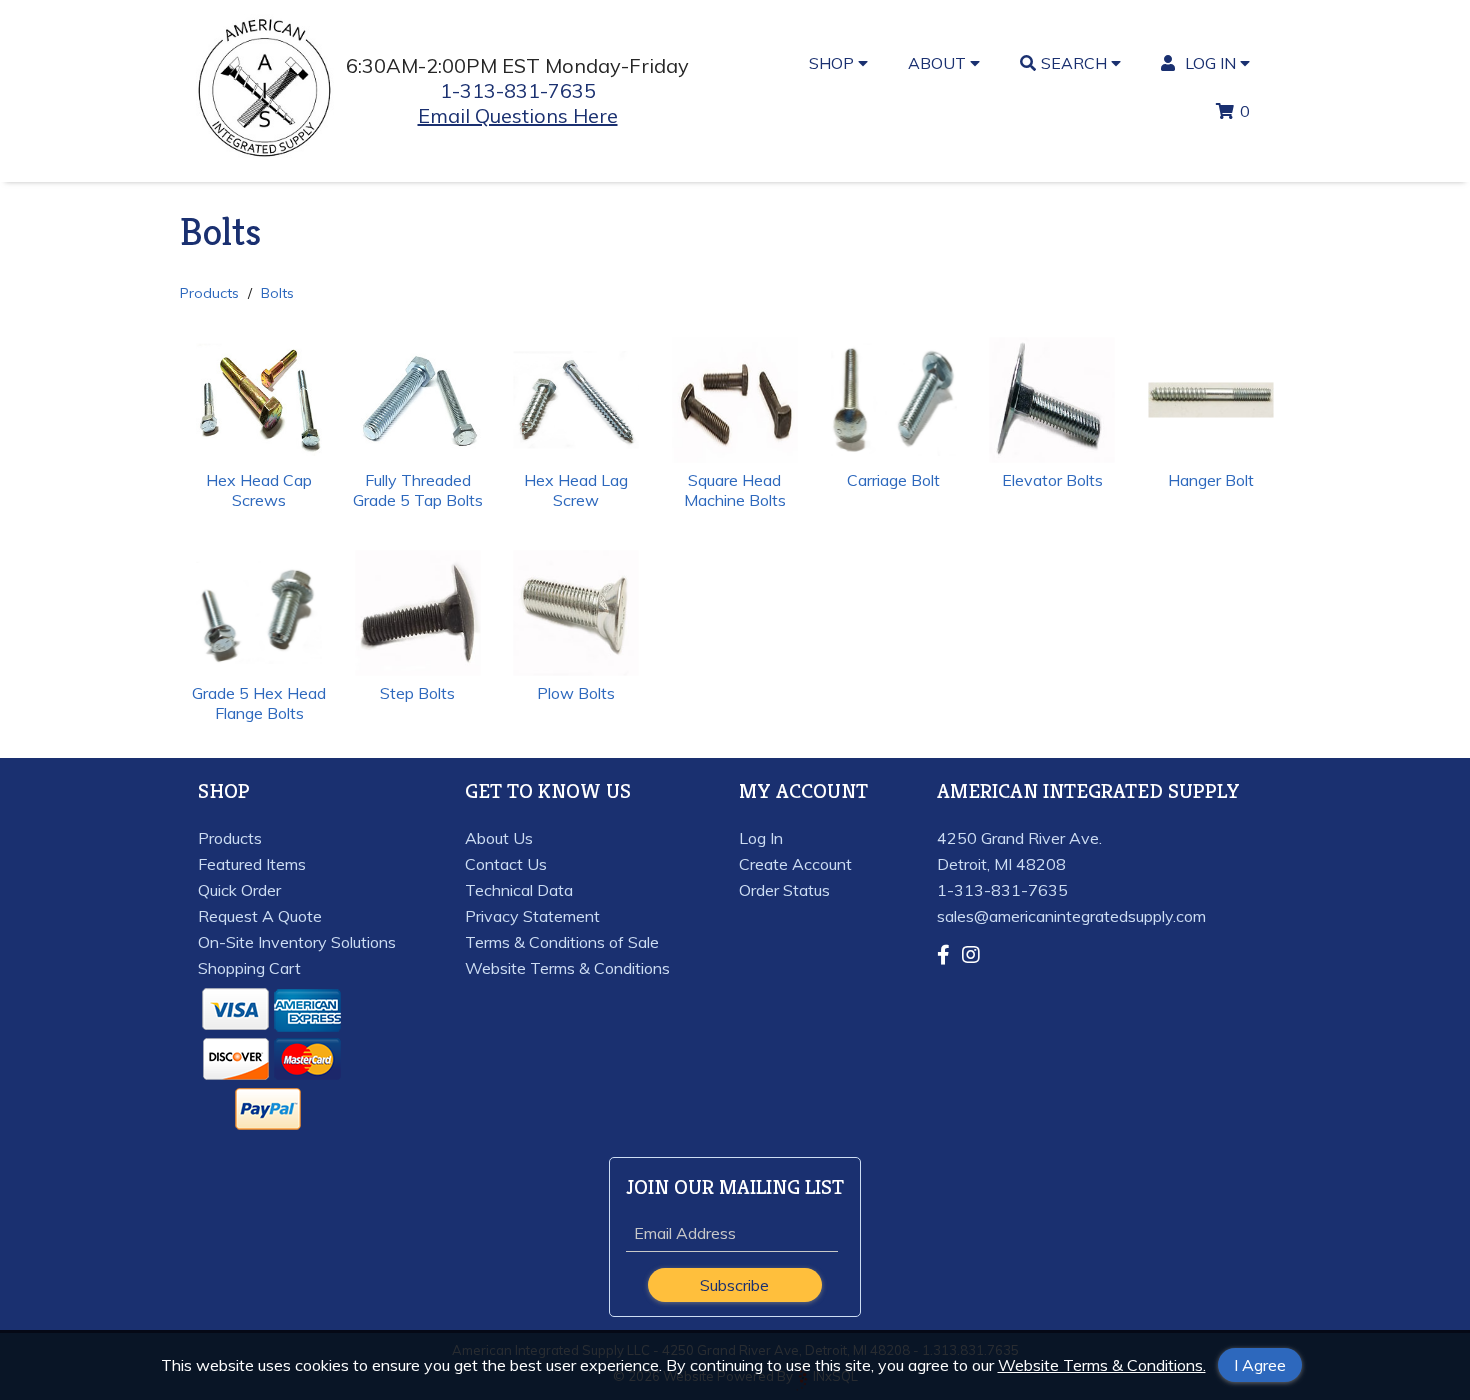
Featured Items (252, 864)
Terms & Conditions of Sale (562, 942)
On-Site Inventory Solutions (297, 942)
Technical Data (519, 890)
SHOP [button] (833, 63)
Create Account (795, 864)
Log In (761, 838)
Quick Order (239, 890)
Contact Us (506, 864)
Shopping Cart (249, 968)
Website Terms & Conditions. (1102, 1365)
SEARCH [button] (1076, 63)
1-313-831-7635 (518, 90)
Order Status (784, 890)
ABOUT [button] (939, 63)
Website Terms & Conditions (567, 968)
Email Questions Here (518, 115)
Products (209, 293)
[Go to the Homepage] (266, 158)
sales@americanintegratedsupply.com (1071, 916)
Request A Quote (260, 916)
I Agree (1260, 1365)
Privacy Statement (532, 916)
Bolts (277, 293)
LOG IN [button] (1210, 63)
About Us (499, 838)
